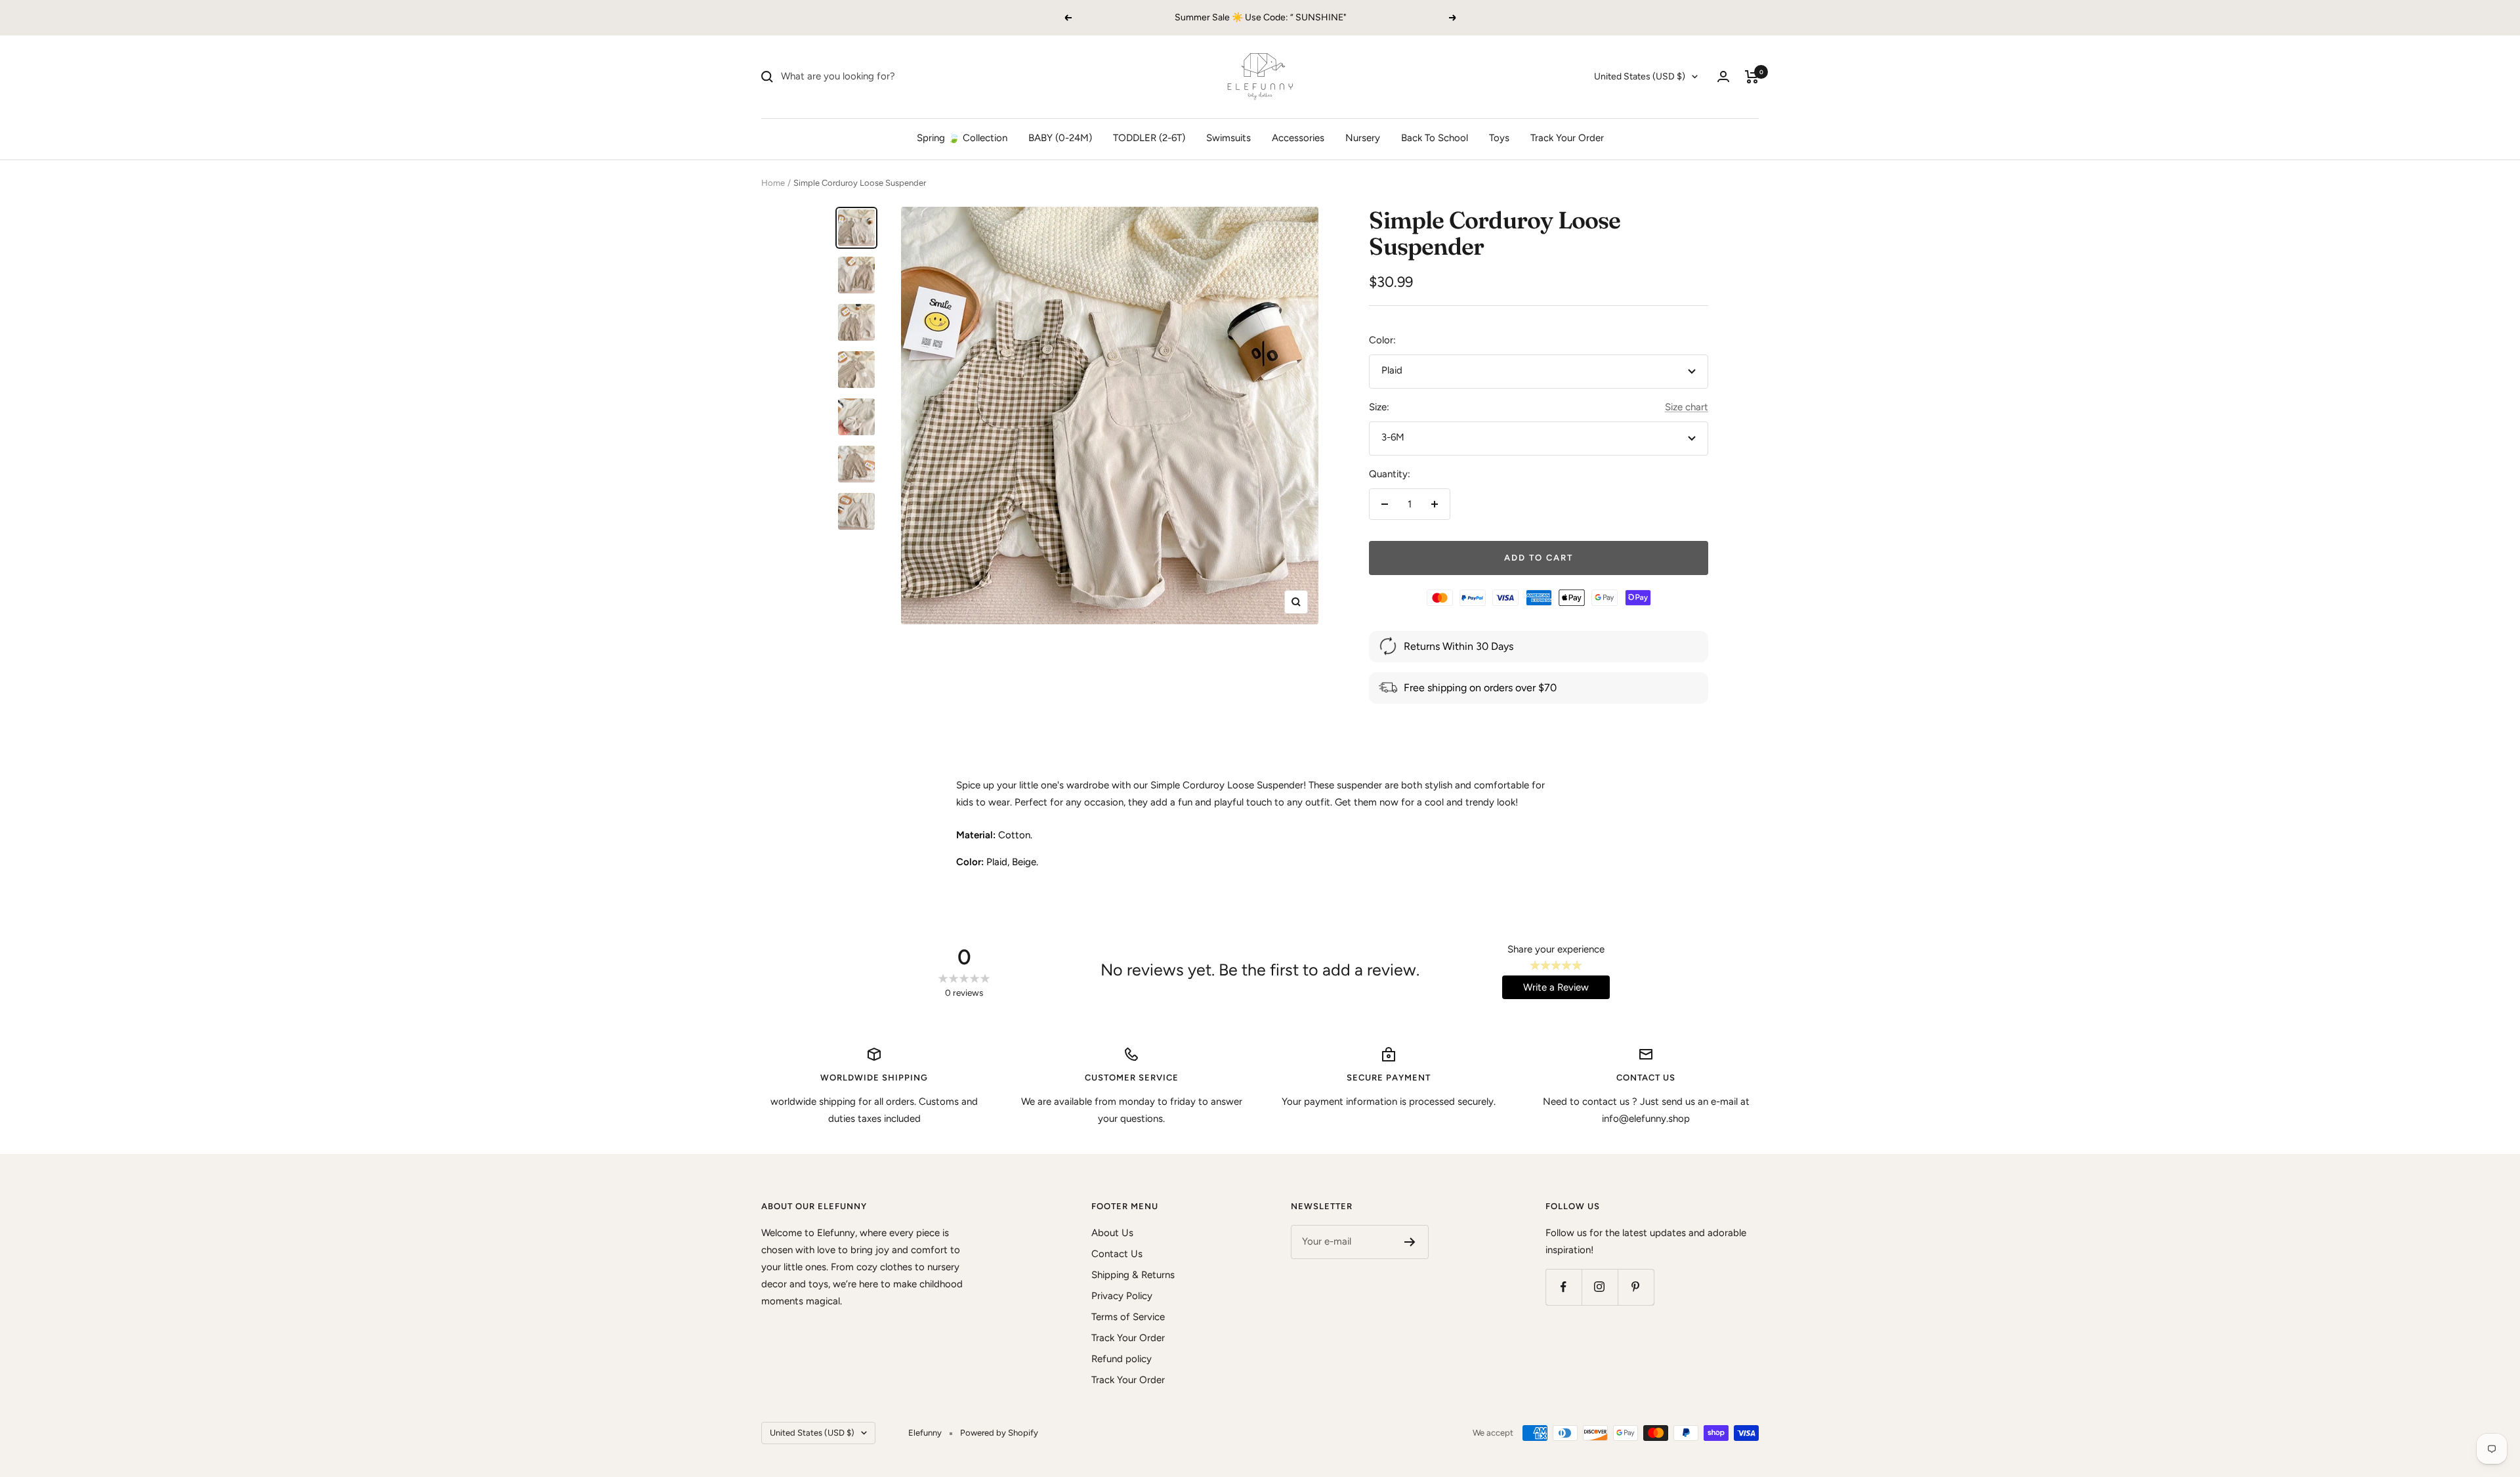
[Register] (1410, 1242)
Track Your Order (1567, 138)
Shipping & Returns (1133, 1275)
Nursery (1363, 138)
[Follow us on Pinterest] (1636, 1287)
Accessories (1298, 138)
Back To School (1435, 138)
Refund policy (1122, 1359)
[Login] (1723, 76)
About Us (1112, 1233)
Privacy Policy (1122, 1296)
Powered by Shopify (999, 1433)
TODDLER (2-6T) (1149, 138)
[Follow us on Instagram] (1600, 1287)
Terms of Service (1128, 1317)
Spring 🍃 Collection (962, 138)
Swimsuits (1228, 138)
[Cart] (1752, 77)
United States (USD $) (1640, 76)
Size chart (1687, 407)
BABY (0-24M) (1060, 138)
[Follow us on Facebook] (1564, 1287)
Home (773, 183)
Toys (1499, 138)
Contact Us (1117, 1254)
